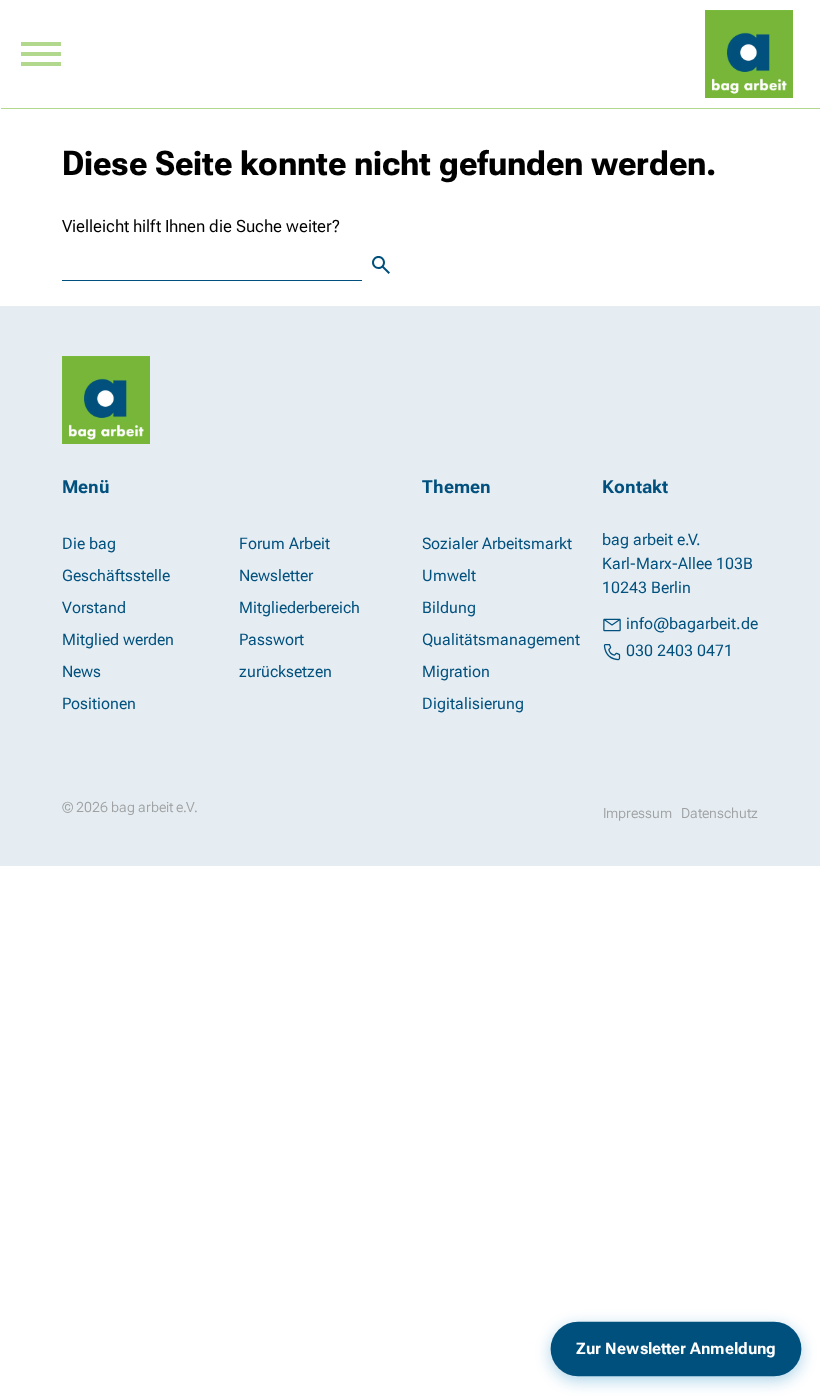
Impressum (637, 813)
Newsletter (276, 575)
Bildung (449, 607)
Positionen (99, 703)
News (81, 671)
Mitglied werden (118, 639)
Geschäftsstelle (116, 575)
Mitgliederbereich (299, 607)
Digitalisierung (473, 703)
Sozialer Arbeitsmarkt (497, 543)
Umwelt (449, 575)
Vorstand (94, 607)
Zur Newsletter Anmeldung (676, 1349)
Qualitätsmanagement (501, 639)
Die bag (89, 543)
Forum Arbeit (284, 543)
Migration (456, 671)
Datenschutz (719, 813)
